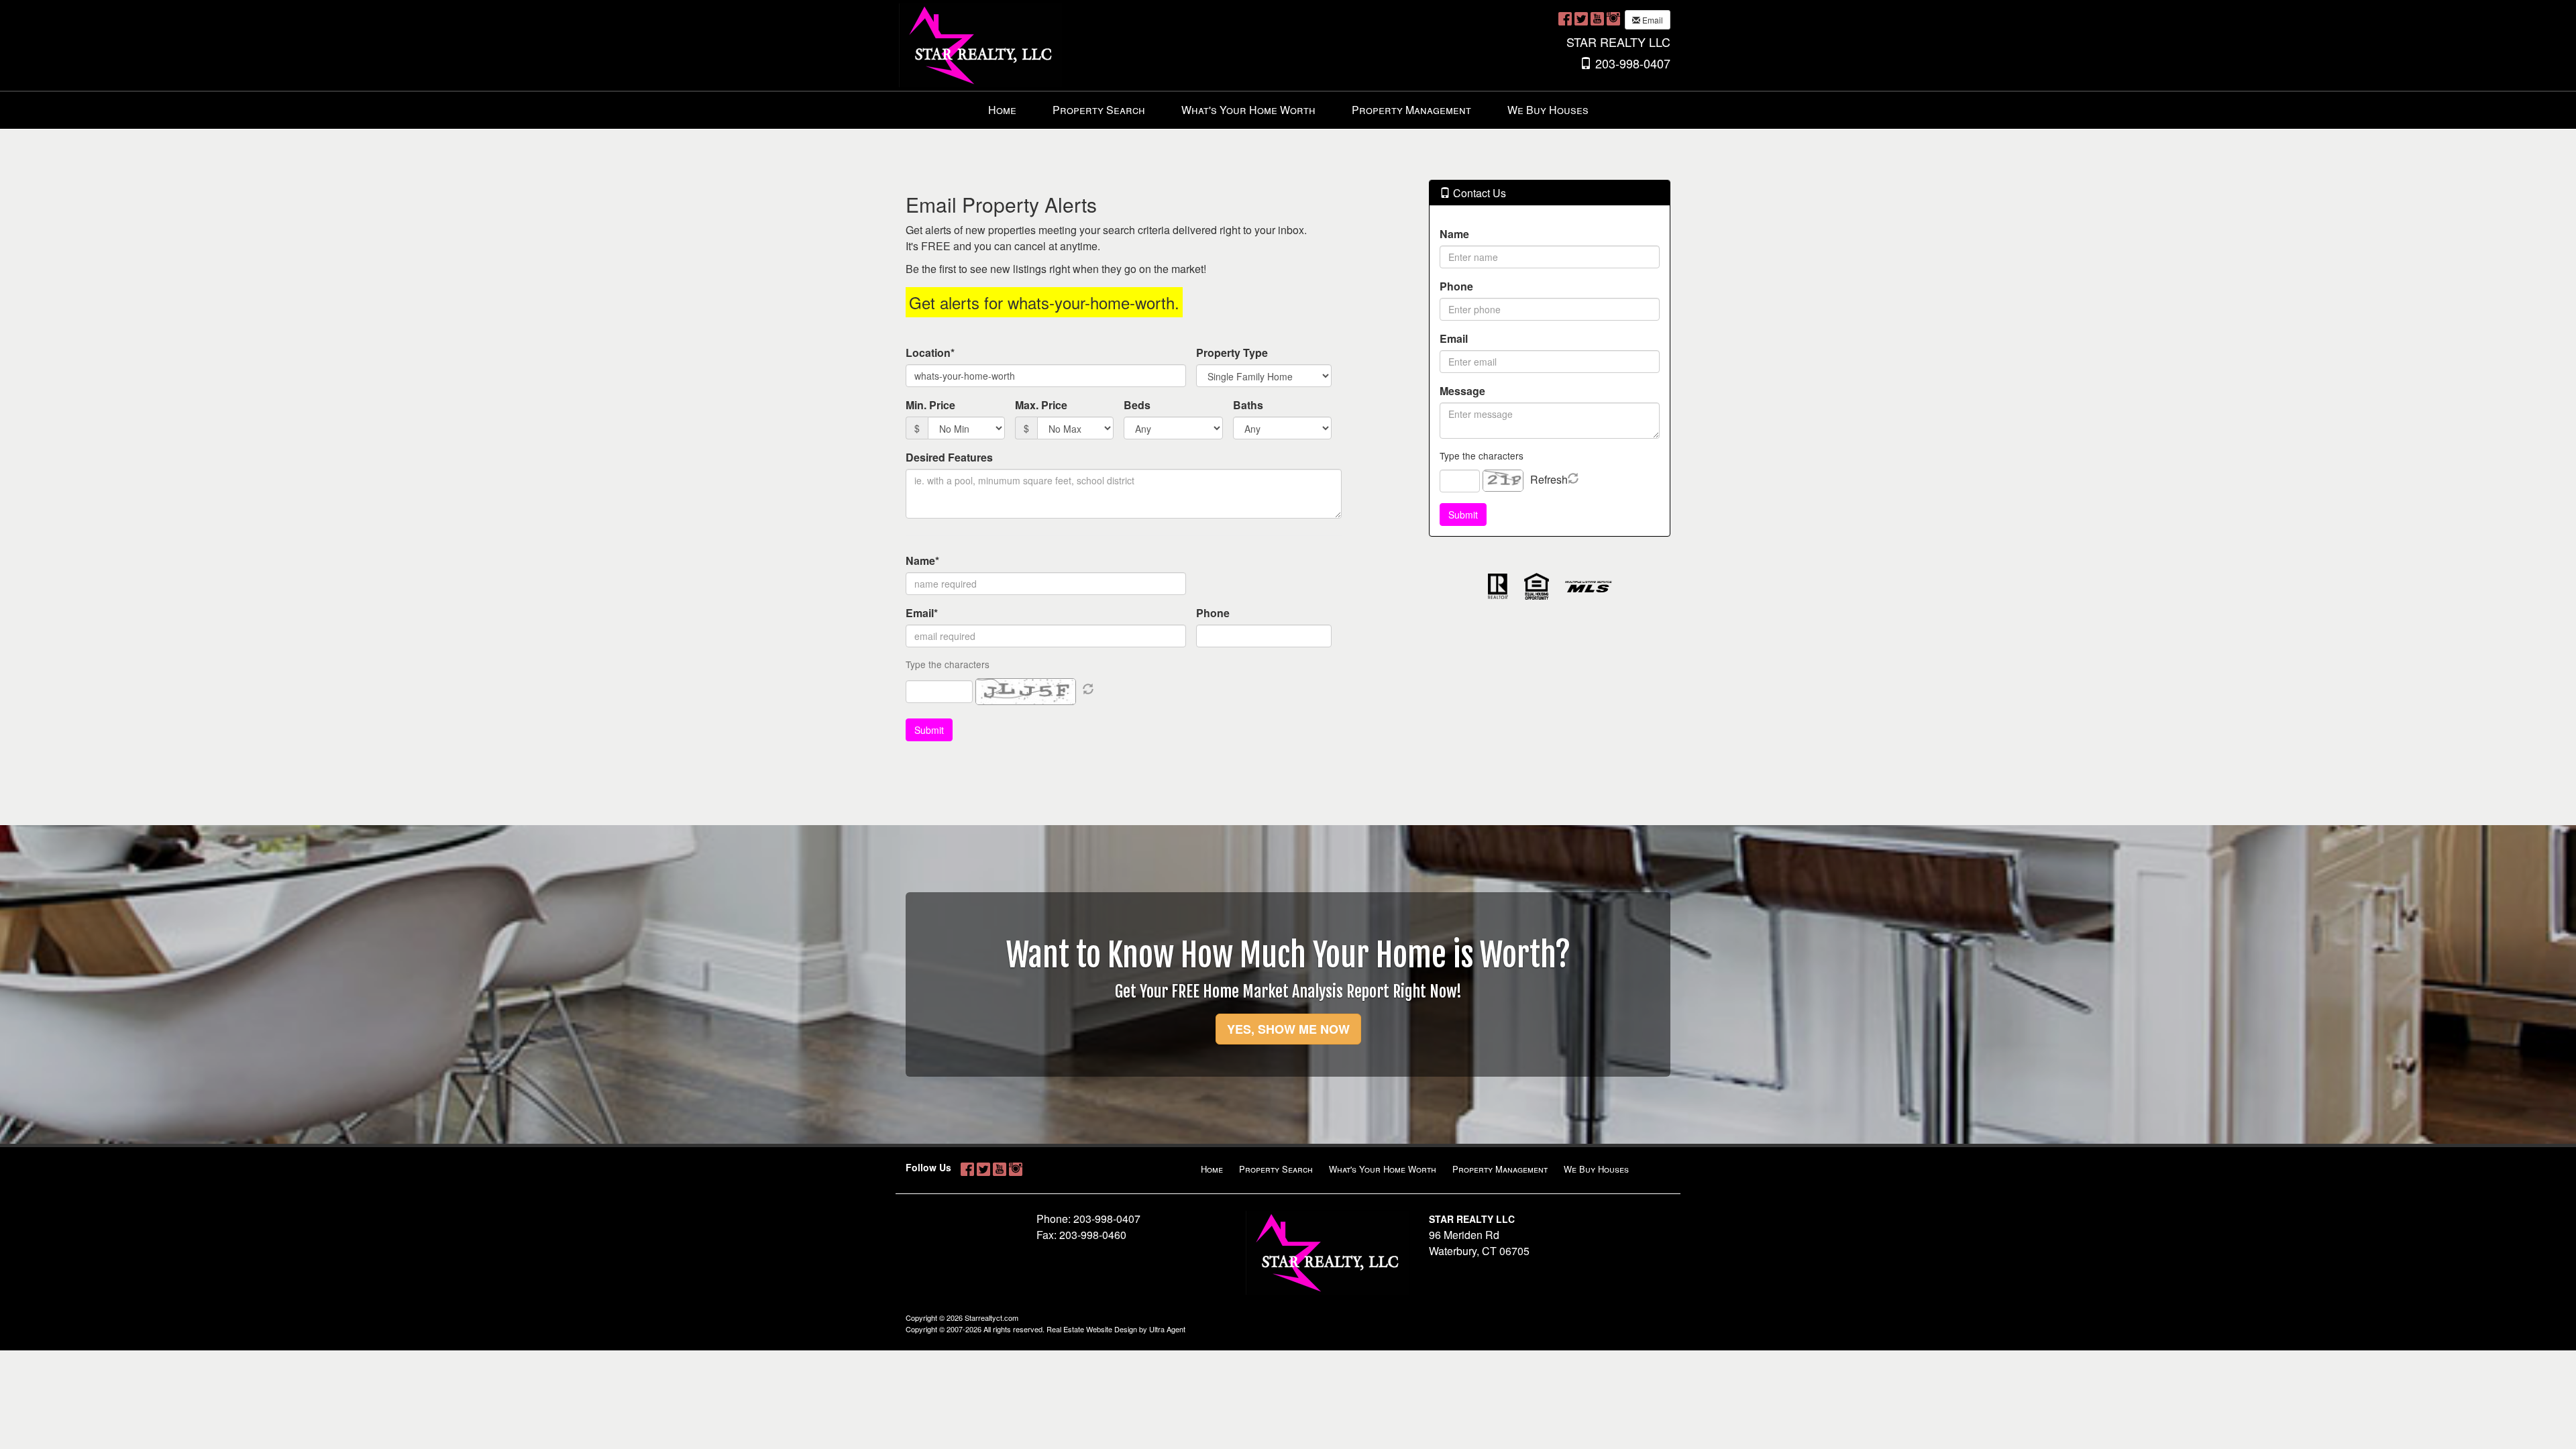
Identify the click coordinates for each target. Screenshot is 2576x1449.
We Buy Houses (1548, 110)
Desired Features (949, 457)
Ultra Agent (1167, 1329)
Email (1652, 20)
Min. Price (930, 405)
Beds (1137, 405)
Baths (1248, 405)
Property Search (1099, 110)
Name (1454, 234)
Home (1002, 110)
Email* (922, 613)
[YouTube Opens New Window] (1597, 18)
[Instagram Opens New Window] (1613, 18)
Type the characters (1482, 455)
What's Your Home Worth (1248, 110)
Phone (1213, 613)
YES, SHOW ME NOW (1288, 1029)
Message (1462, 391)
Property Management (1411, 110)
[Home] (980, 44)
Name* (922, 560)
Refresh (1549, 479)
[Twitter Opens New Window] (1581, 18)
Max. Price (1041, 405)
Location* (930, 353)
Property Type (1232, 353)
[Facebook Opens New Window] (1565, 18)
